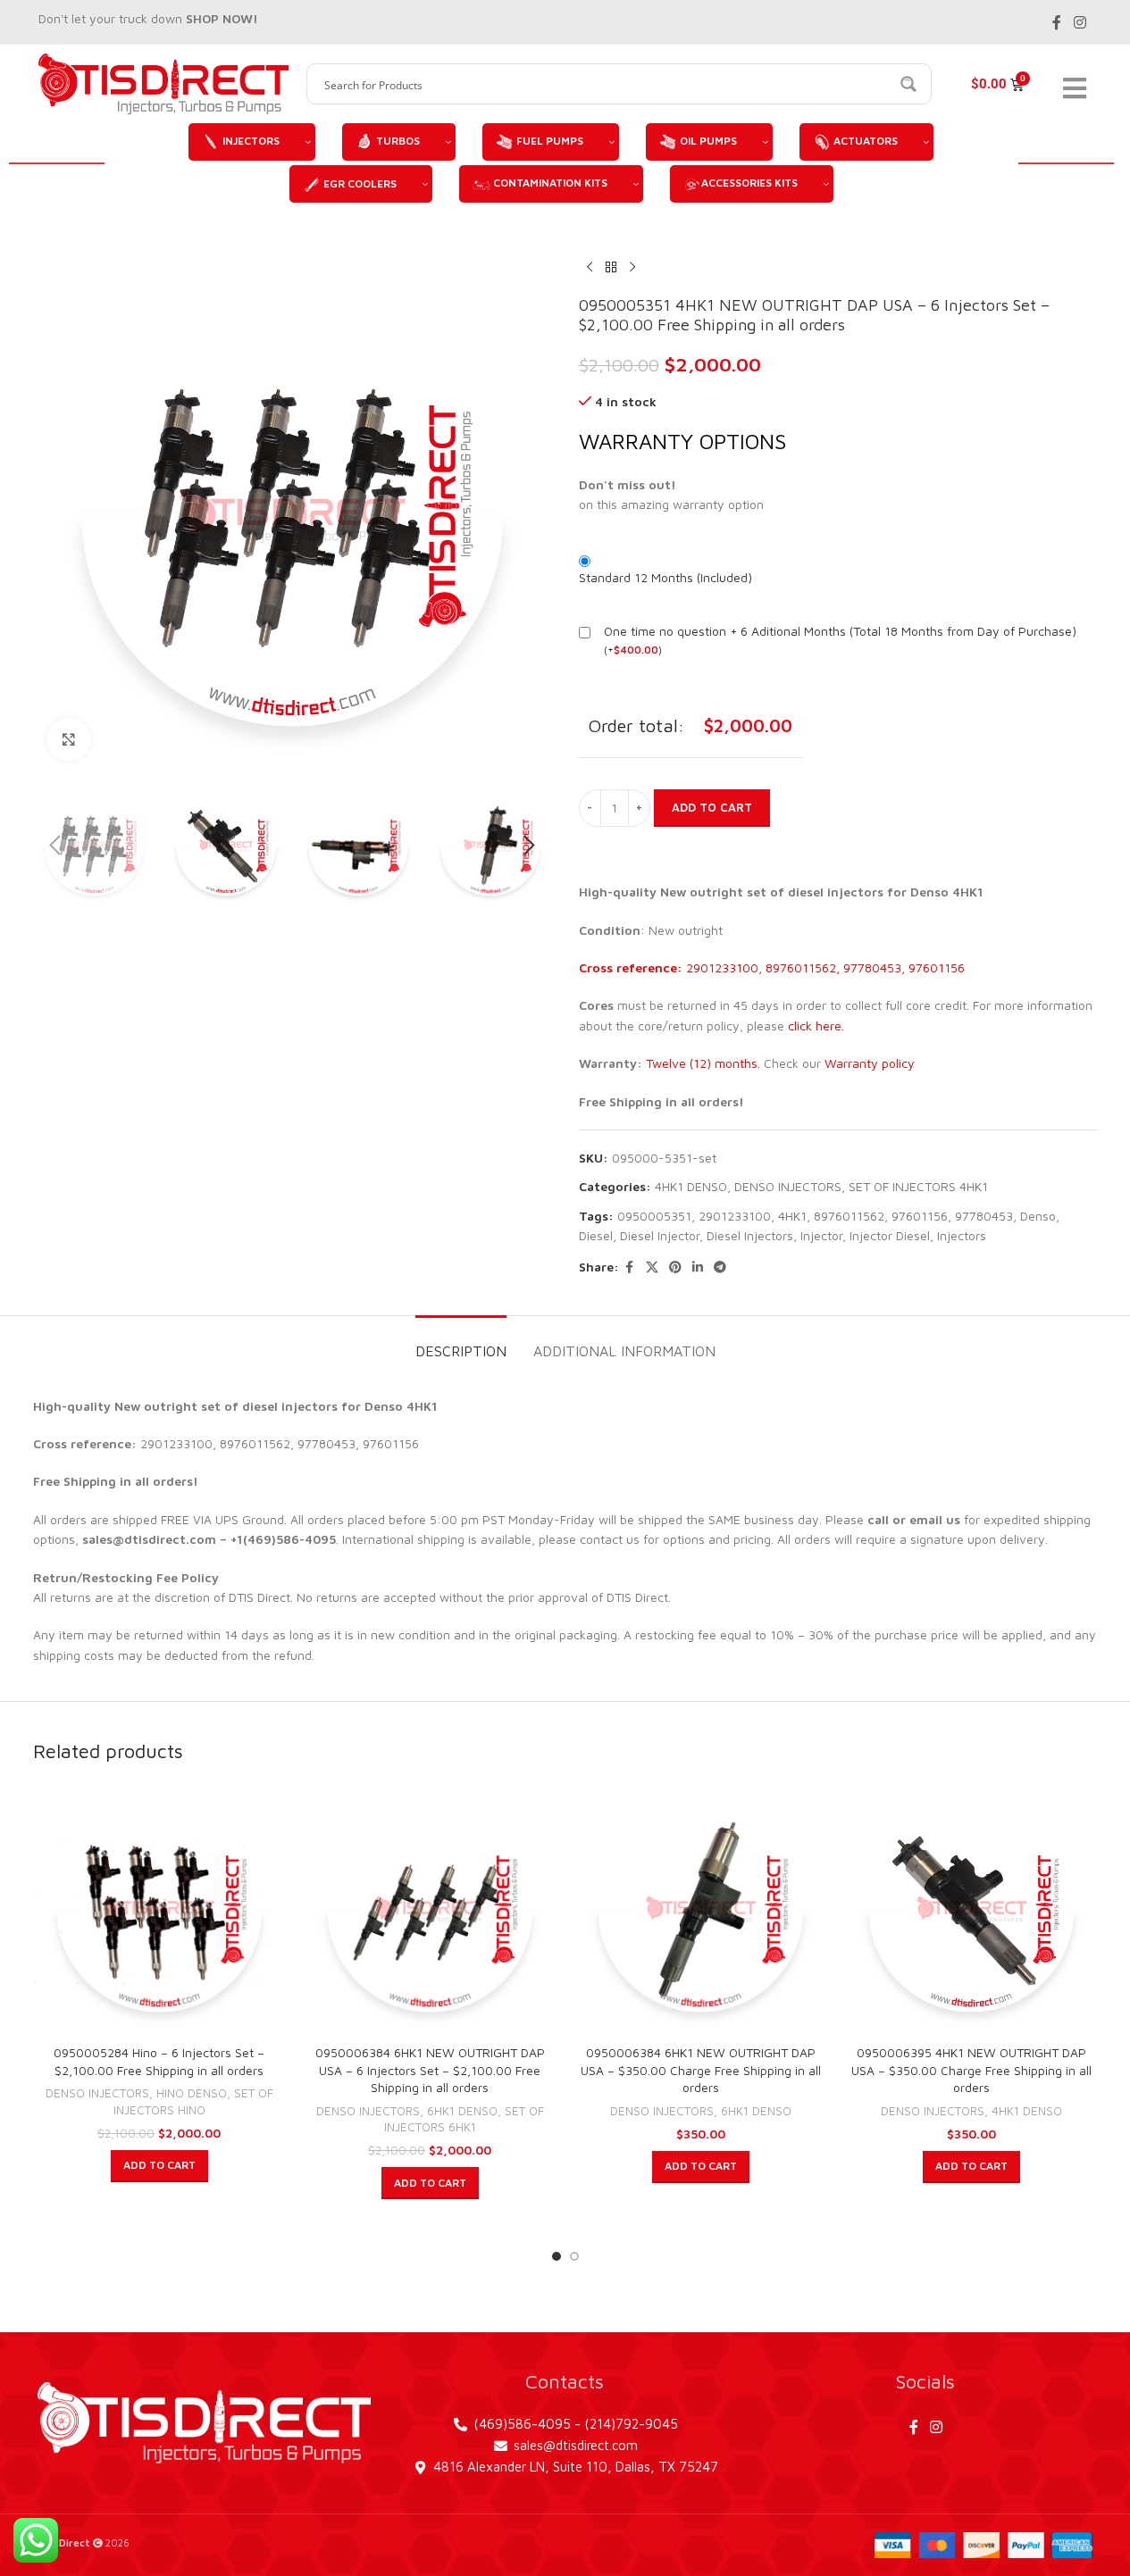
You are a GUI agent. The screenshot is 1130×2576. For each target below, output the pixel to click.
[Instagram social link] (1080, 22)
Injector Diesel (890, 1235)
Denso (1038, 1216)
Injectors (962, 1235)
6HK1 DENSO (462, 2111)
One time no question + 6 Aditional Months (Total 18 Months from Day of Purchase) (840, 631)
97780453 (984, 1216)
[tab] (461, 1342)
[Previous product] (590, 267)
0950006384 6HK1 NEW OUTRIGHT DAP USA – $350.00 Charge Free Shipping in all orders (701, 2070)
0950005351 (654, 1216)
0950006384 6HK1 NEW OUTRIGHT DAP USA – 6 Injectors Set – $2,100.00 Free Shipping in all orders (430, 2070)
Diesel (596, 1235)
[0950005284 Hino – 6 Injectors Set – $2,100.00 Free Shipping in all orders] (159, 1909)
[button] (55, 846)
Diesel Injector (660, 1235)
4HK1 (792, 1216)
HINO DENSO (192, 2093)
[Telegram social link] (720, 1267)
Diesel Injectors (750, 1235)
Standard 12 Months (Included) (665, 577)
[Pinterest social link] (675, 1267)
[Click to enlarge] (69, 739)
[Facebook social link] (1057, 22)
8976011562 (849, 1216)
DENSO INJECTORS (788, 1186)
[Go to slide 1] (557, 2256)
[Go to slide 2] (574, 2256)
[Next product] (632, 267)
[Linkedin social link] (698, 1267)
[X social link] (652, 1267)
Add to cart (712, 807)
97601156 (920, 1216)
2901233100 (735, 1216)
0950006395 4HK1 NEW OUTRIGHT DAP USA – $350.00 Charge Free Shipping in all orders (971, 2070)
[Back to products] (611, 267)
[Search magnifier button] (911, 84)
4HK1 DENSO (691, 1186)
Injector (821, 1235)
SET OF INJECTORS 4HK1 (918, 1186)
